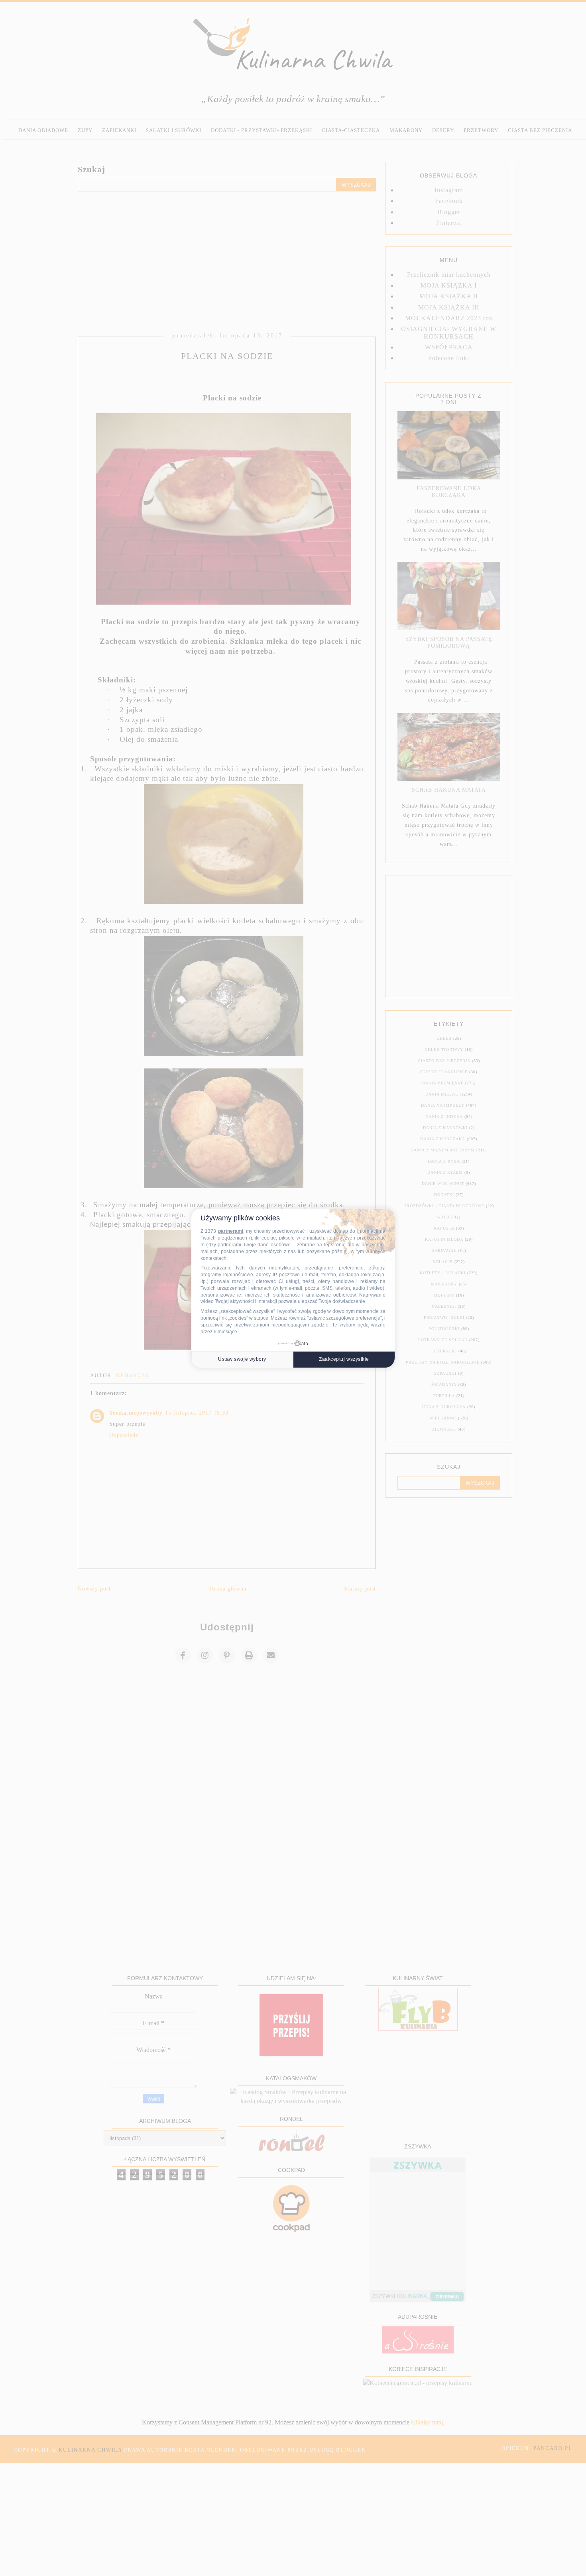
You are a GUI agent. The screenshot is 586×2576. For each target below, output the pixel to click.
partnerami (231, 1231)
